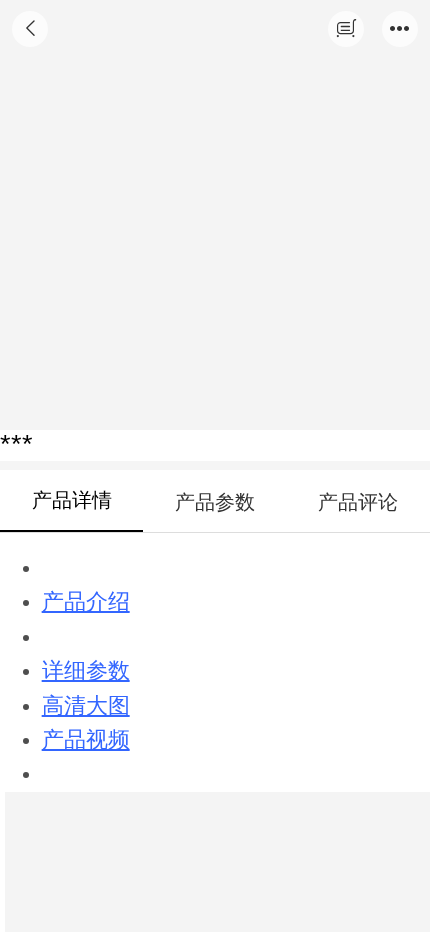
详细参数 (86, 671)
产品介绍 (86, 602)
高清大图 (86, 706)
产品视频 (86, 740)
